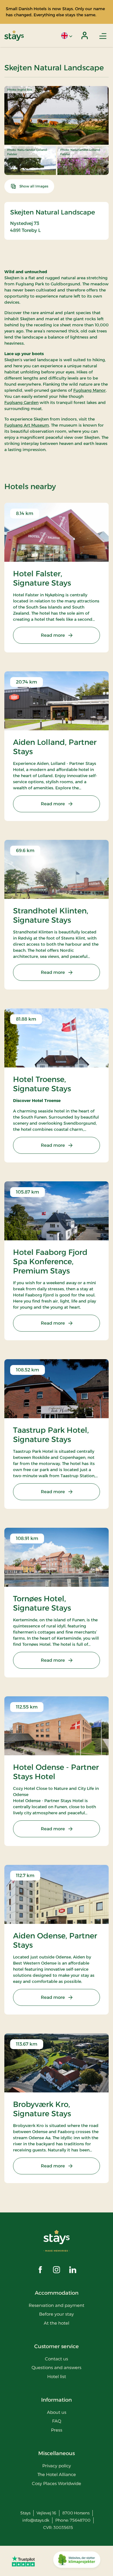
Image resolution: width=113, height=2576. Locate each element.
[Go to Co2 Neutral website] (77, 2561)
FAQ (57, 2421)
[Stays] (14, 36)
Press (57, 2430)
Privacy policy (57, 2466)
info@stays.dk (36, 2520)
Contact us (57, 2359)
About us (57, 2412)
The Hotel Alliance (57, 2474)
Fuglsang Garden (21, 403)
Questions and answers (57, 2367)
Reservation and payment (57, 2305)
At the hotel (57, 2323)
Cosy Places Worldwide (57, 2483)
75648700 (80, 2520)
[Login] (85, 35)
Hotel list (57, 2376)
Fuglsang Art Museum (27, 425)
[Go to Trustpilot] (23, 2561)
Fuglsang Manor (90, 390)
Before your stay (57, 2314)
